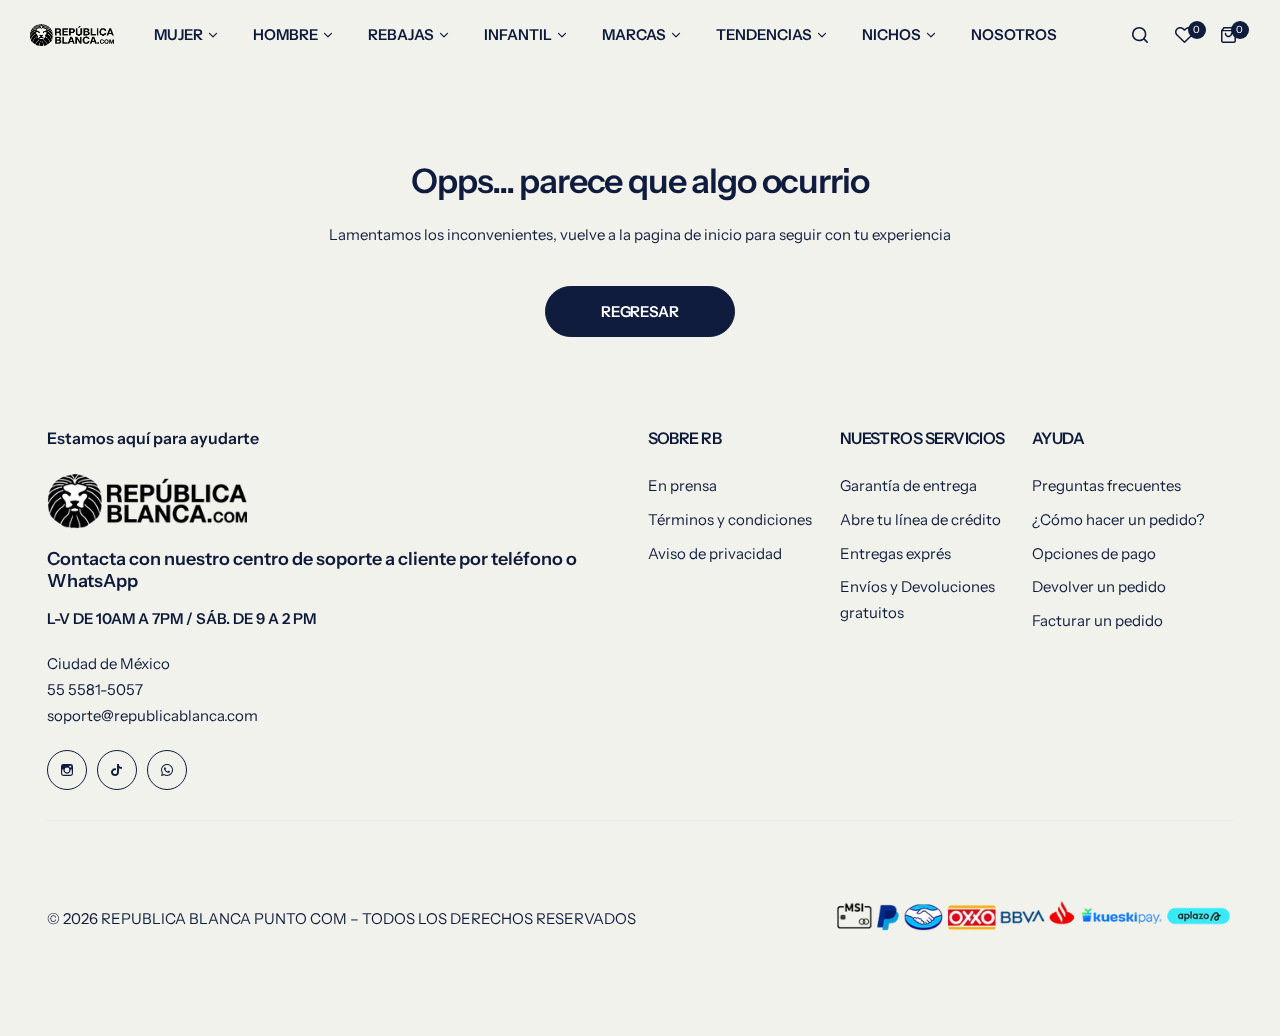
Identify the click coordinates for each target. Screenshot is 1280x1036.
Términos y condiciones (730, 519)
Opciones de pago (1094, 553)
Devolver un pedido (1099, 586)
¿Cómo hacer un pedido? (1118, 519)
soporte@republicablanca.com (152, 715)
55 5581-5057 (95, 689)
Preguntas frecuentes (1106, 485)
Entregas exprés (895, 553)
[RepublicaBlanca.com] (72, 35)
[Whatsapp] (167, 770)
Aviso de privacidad (715, 553)
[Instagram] (67, 770)
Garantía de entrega (908, 485)
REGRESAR (639, 311)
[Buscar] (1140, 35)
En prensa (682, 485)
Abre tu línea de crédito (920, 519)
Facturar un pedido (1097, 620)
